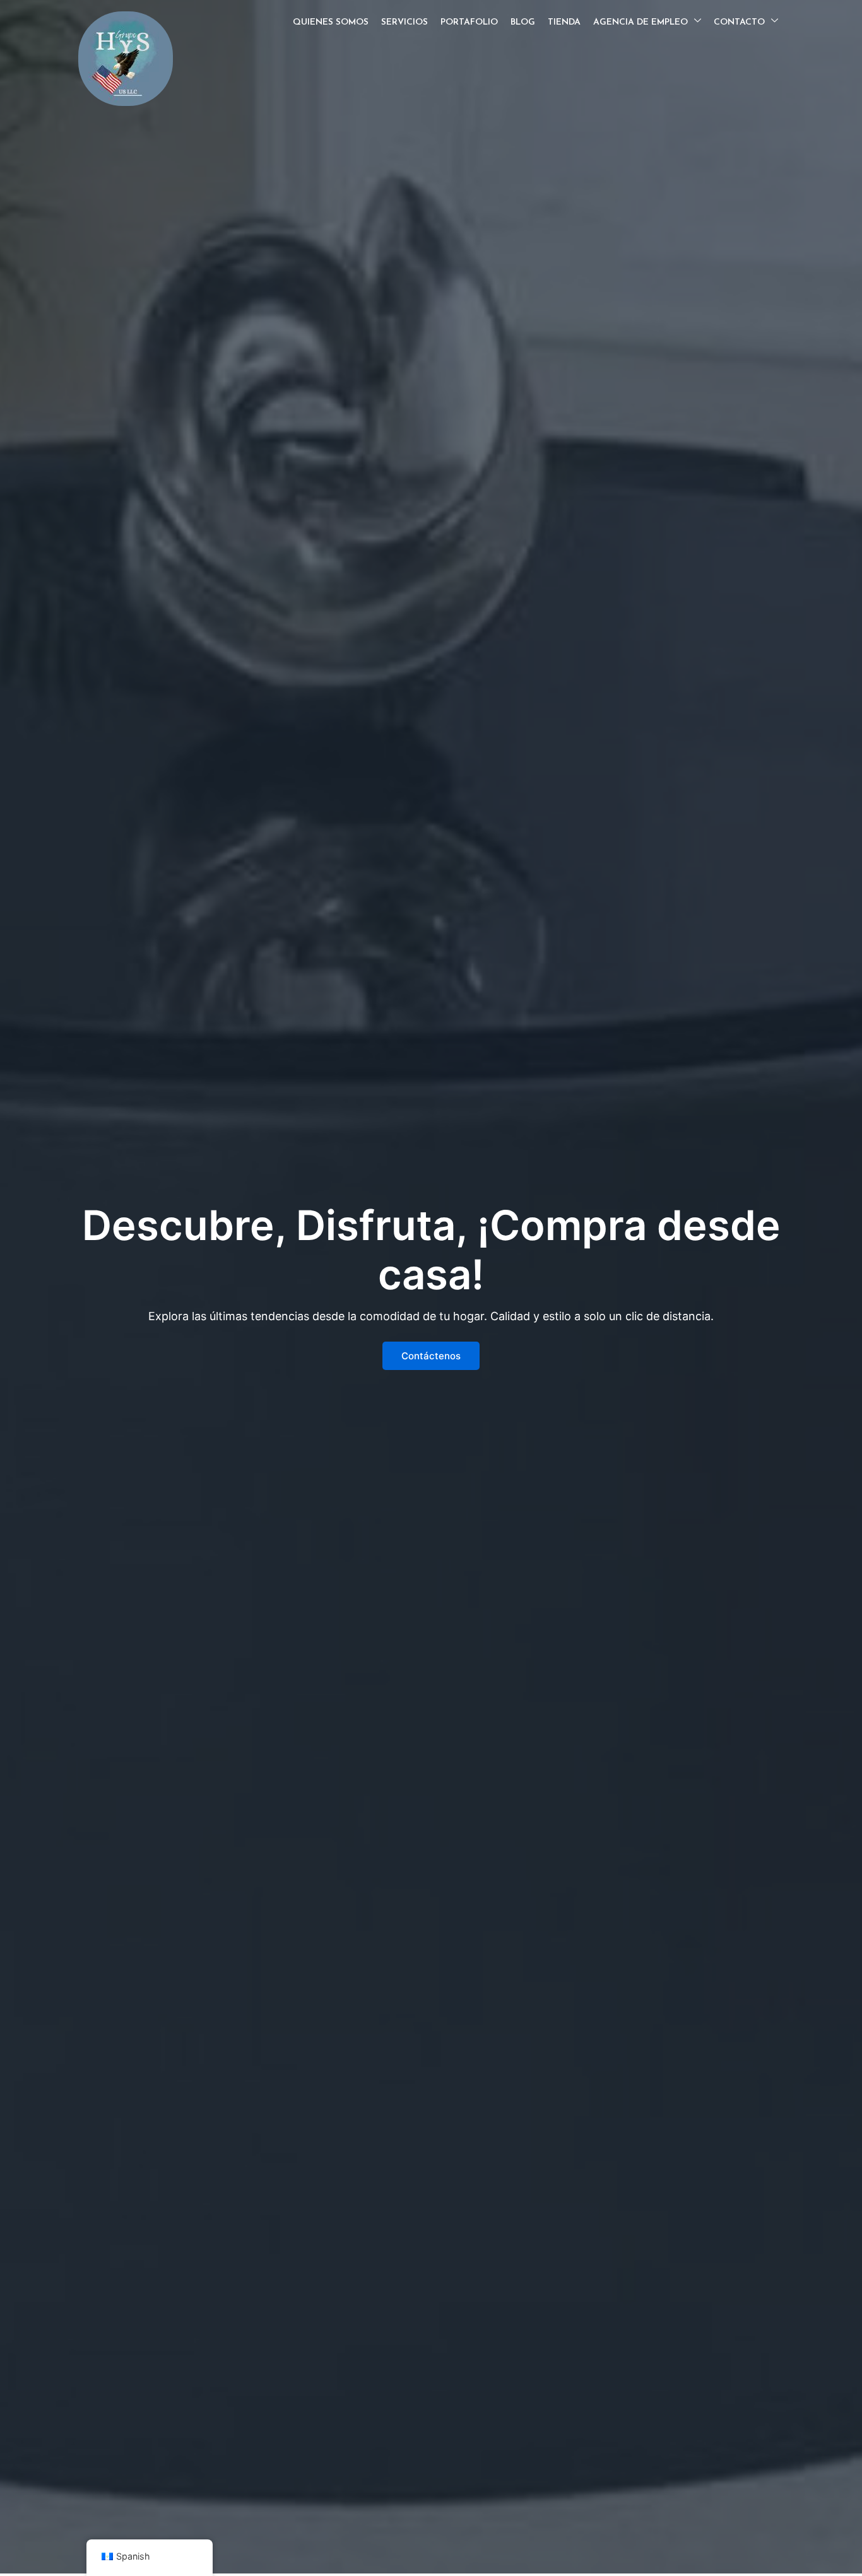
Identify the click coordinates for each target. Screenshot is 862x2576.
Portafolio (469, 22)
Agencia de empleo (641, 22)
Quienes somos (331, 22)
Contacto (739, 22)
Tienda (564, 22)
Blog (523, 22)
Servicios (404, 22)
